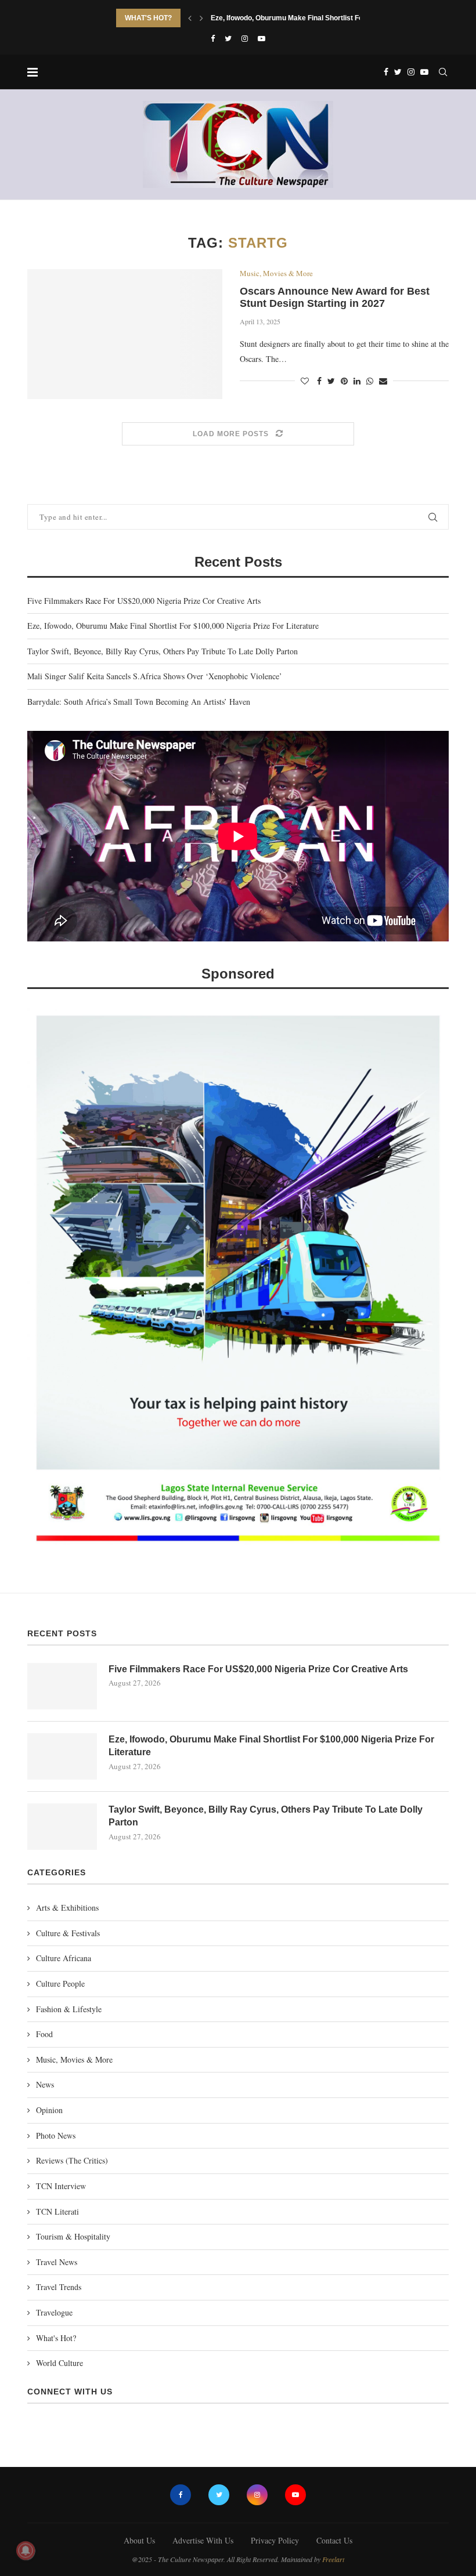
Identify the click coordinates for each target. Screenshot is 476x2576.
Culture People (60, 1983)
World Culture (59, 2363)
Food (44, 2034)
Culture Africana (64, 1958)
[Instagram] (245, 38)
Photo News (56, 2135)
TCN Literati (57, 2211)
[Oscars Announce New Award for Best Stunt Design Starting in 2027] (125, 334)
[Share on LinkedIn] (357, 381)
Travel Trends (59, 2287)
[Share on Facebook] (319, 381)
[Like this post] (305, 381)
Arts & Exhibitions (67, 1907)
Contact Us (334, 2540)
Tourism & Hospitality (73, 2236)
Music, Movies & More (276, 274)
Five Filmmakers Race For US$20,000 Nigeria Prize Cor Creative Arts (144, 601)
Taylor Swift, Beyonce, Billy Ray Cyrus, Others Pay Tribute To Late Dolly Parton (163, 651)
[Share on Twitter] (331, 381)
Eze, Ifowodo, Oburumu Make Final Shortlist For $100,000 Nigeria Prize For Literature (173, 626)
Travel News (57, 2262)
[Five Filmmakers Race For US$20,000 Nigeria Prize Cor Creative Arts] (62, 1686)
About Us (139, 2540)
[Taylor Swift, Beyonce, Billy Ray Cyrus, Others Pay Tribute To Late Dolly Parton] (62, 1827)
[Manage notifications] (26, 2550)
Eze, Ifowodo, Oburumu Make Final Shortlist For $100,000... (307, 18)
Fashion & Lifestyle (69, 2009)
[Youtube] (262, 38)
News (45, 2084)
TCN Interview (61, 2186)
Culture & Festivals (68, 1933)
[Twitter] (228, 38)
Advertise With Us (203, 2540)
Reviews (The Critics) (72, 2160)
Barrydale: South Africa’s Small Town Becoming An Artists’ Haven (139, 702)
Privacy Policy (275, 2540)
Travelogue (54, 2312)
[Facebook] (213, 38)
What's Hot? (56, 2338)
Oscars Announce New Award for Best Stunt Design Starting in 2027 (335, 297)
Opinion (49, 2110)
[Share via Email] (383, 381)
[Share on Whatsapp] (370, 381)
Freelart (333, 2559)
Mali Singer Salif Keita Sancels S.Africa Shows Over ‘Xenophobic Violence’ (155, 676)
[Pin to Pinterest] (344, 381)
